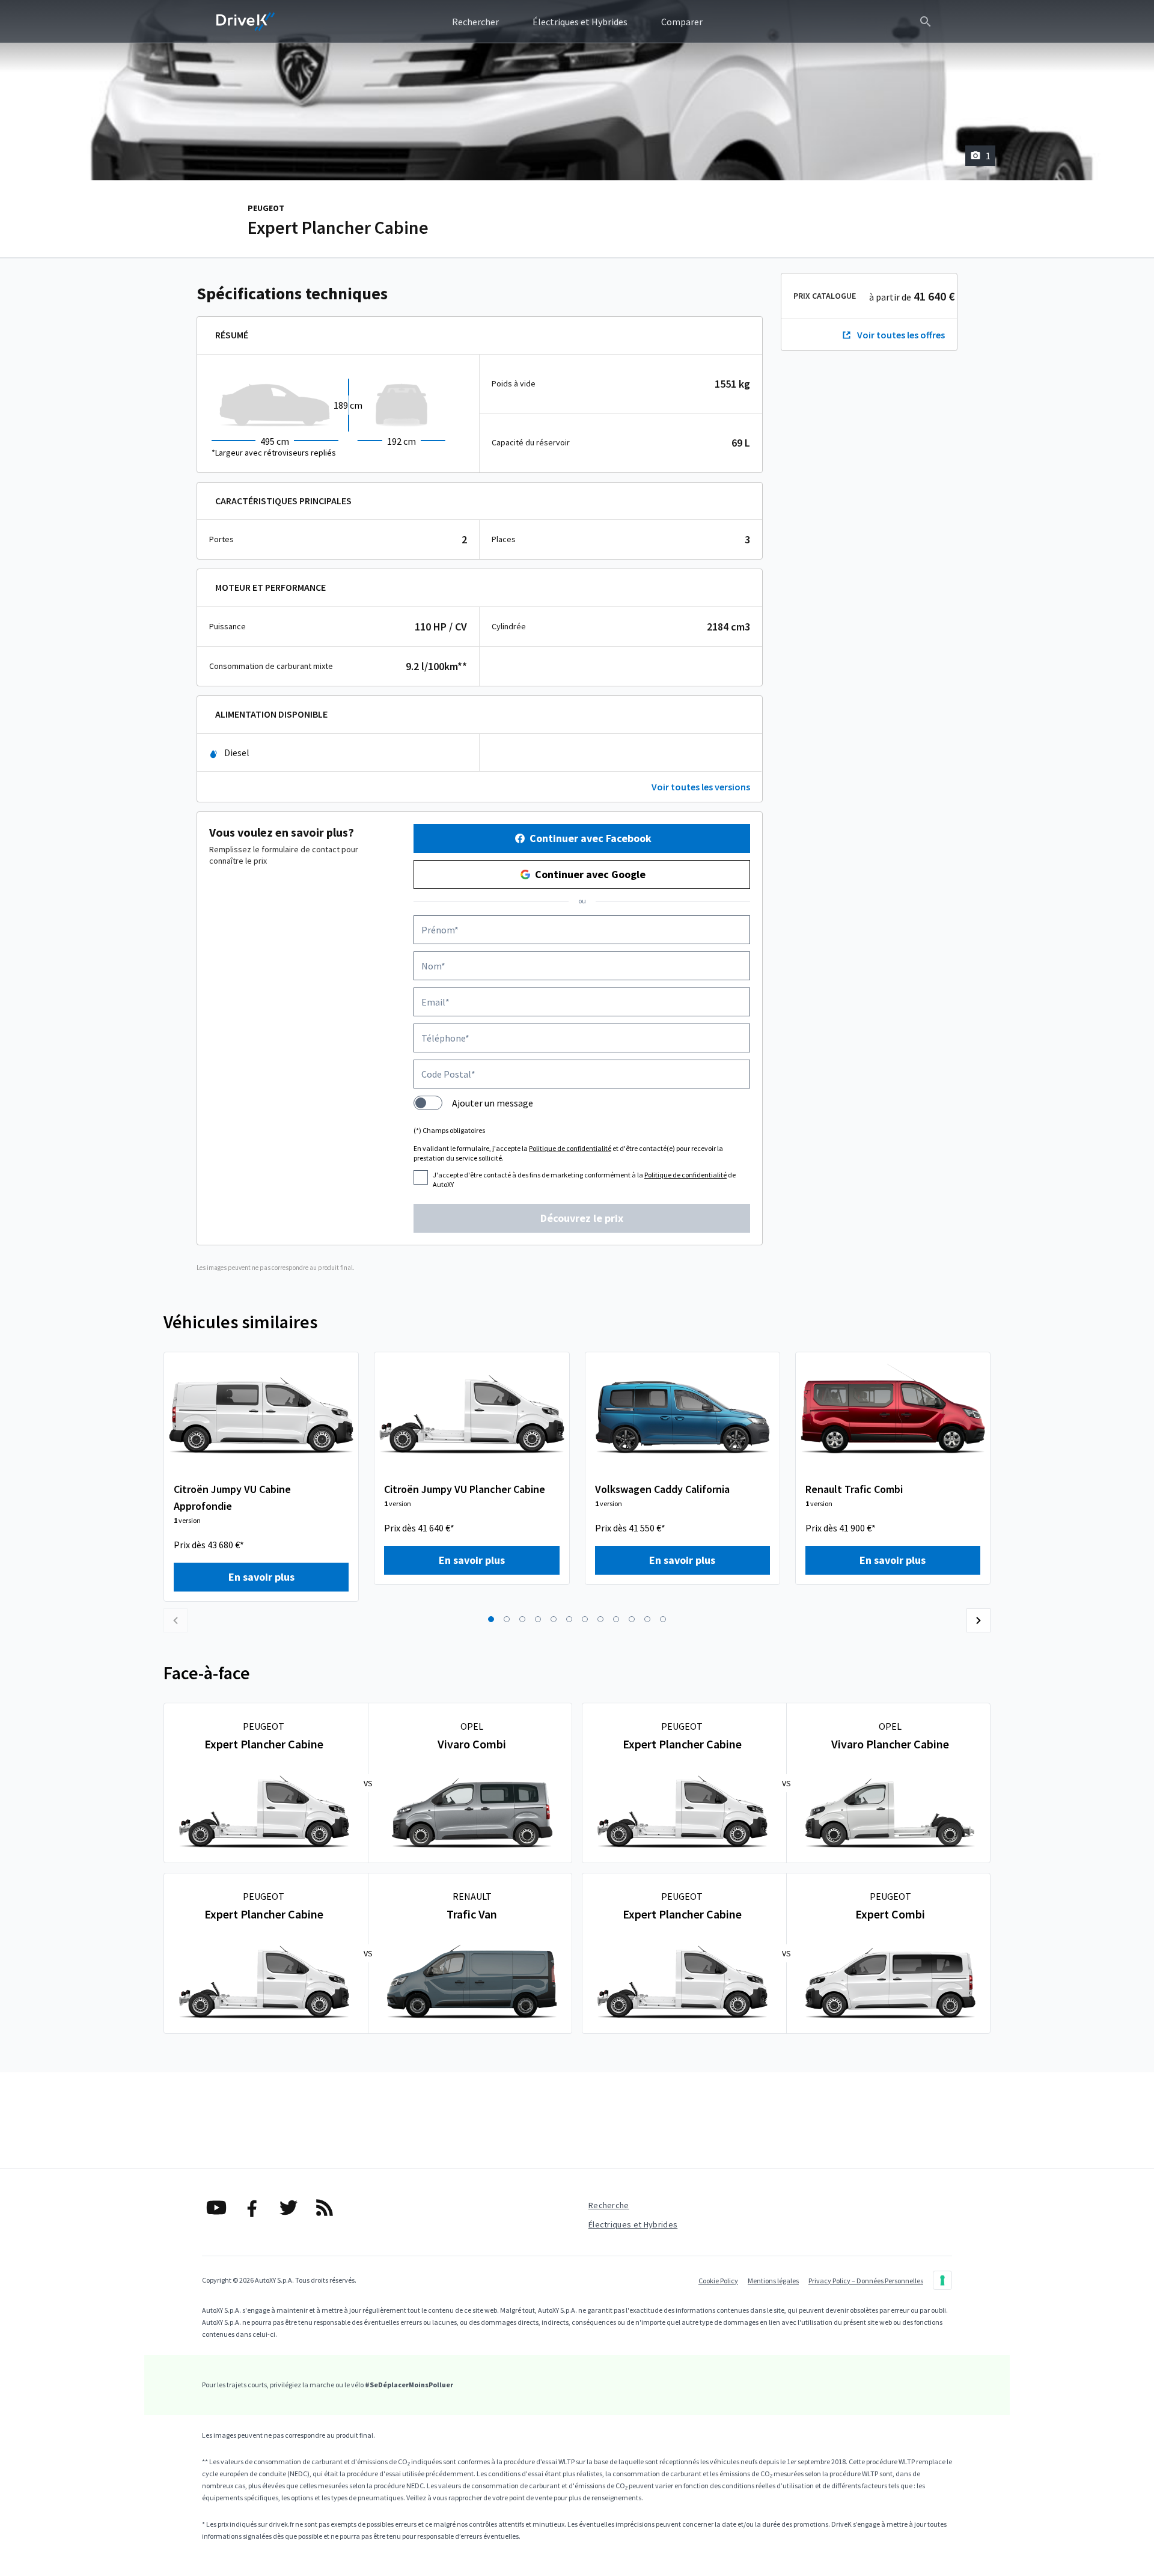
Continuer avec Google (590, 874)
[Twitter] (288, 2208)
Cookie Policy (718, 2281)
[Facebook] (252, 2208)
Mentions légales (773, 2281)
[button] (491, 1619)
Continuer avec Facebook (591, 838)
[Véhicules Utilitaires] (246, 22)
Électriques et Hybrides (633, 2224)
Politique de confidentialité (570, 1148)
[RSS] (325, 2208)
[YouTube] (216, 2208)
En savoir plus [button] (261, 1577)
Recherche (609, 2205)
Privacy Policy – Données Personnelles (866, 2281)
